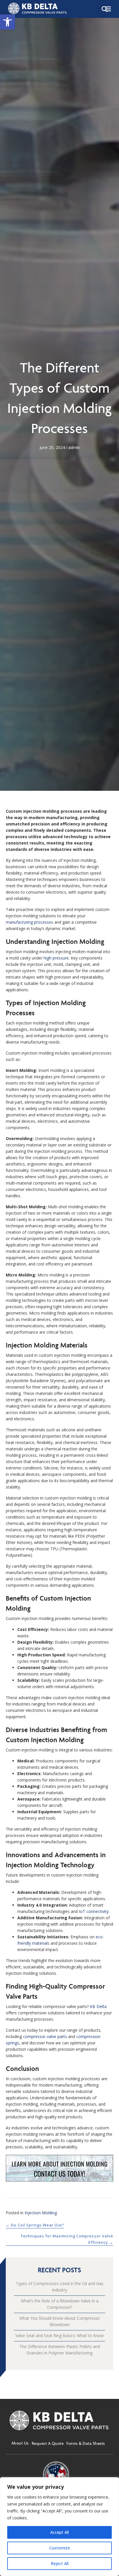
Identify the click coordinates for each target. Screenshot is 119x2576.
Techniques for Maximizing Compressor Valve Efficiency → (67, 2239)
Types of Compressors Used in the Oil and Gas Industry (60, 2287)
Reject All (60, 2563)
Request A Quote (48, 2443)
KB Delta (98, 2006)
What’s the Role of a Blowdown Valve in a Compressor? (60, 2304)
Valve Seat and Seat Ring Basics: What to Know (59, 2335)
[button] (8, 22)
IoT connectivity (94, 1911)
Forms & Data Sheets (86, 2443)
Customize (60, 2548)
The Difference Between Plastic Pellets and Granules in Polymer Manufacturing (60, 2350)
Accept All (59, 2532)
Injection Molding (41, 2213)
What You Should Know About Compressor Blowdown (60, 2321)
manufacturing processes (29, 922)
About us (20, 2443)
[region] (59, 2527)
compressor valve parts (45, 2036)
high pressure (56, 958)
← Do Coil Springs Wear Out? (35, 2225)
